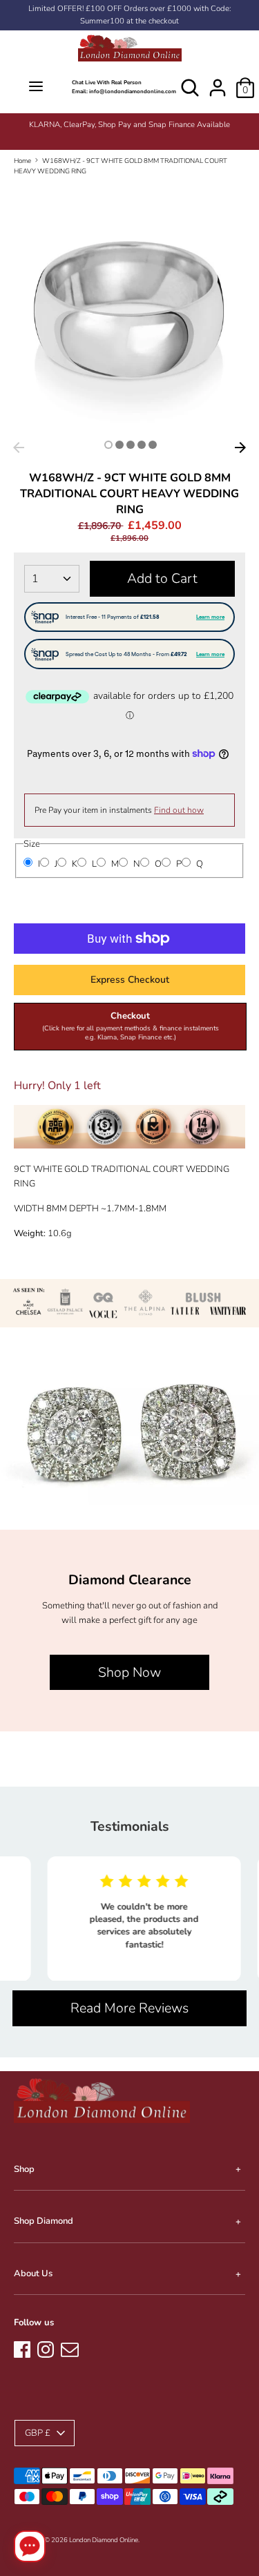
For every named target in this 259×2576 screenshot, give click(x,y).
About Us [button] (33, 2274)
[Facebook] (22, 2347)
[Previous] (19, 448)
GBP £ (38, 2433)
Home (22, 161)
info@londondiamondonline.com (133, 92)
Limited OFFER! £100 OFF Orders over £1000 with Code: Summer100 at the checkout (129, 15)
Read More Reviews (129, 2008)
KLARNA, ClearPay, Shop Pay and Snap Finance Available (129, 125)
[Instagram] (46, 2347)
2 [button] (119, 445)
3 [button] (131, 445)
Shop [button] (24, 2169)
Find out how (179, 810)
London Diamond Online (104, 2540)
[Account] (218, 81)
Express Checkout (130, 980)
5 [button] (153, 445)
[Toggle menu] (36, 87)
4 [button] (142, 445)
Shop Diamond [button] (44, 2221)
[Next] (240, 448)
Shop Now (129, 1672)
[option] (129, 125)
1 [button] (108, 445)
